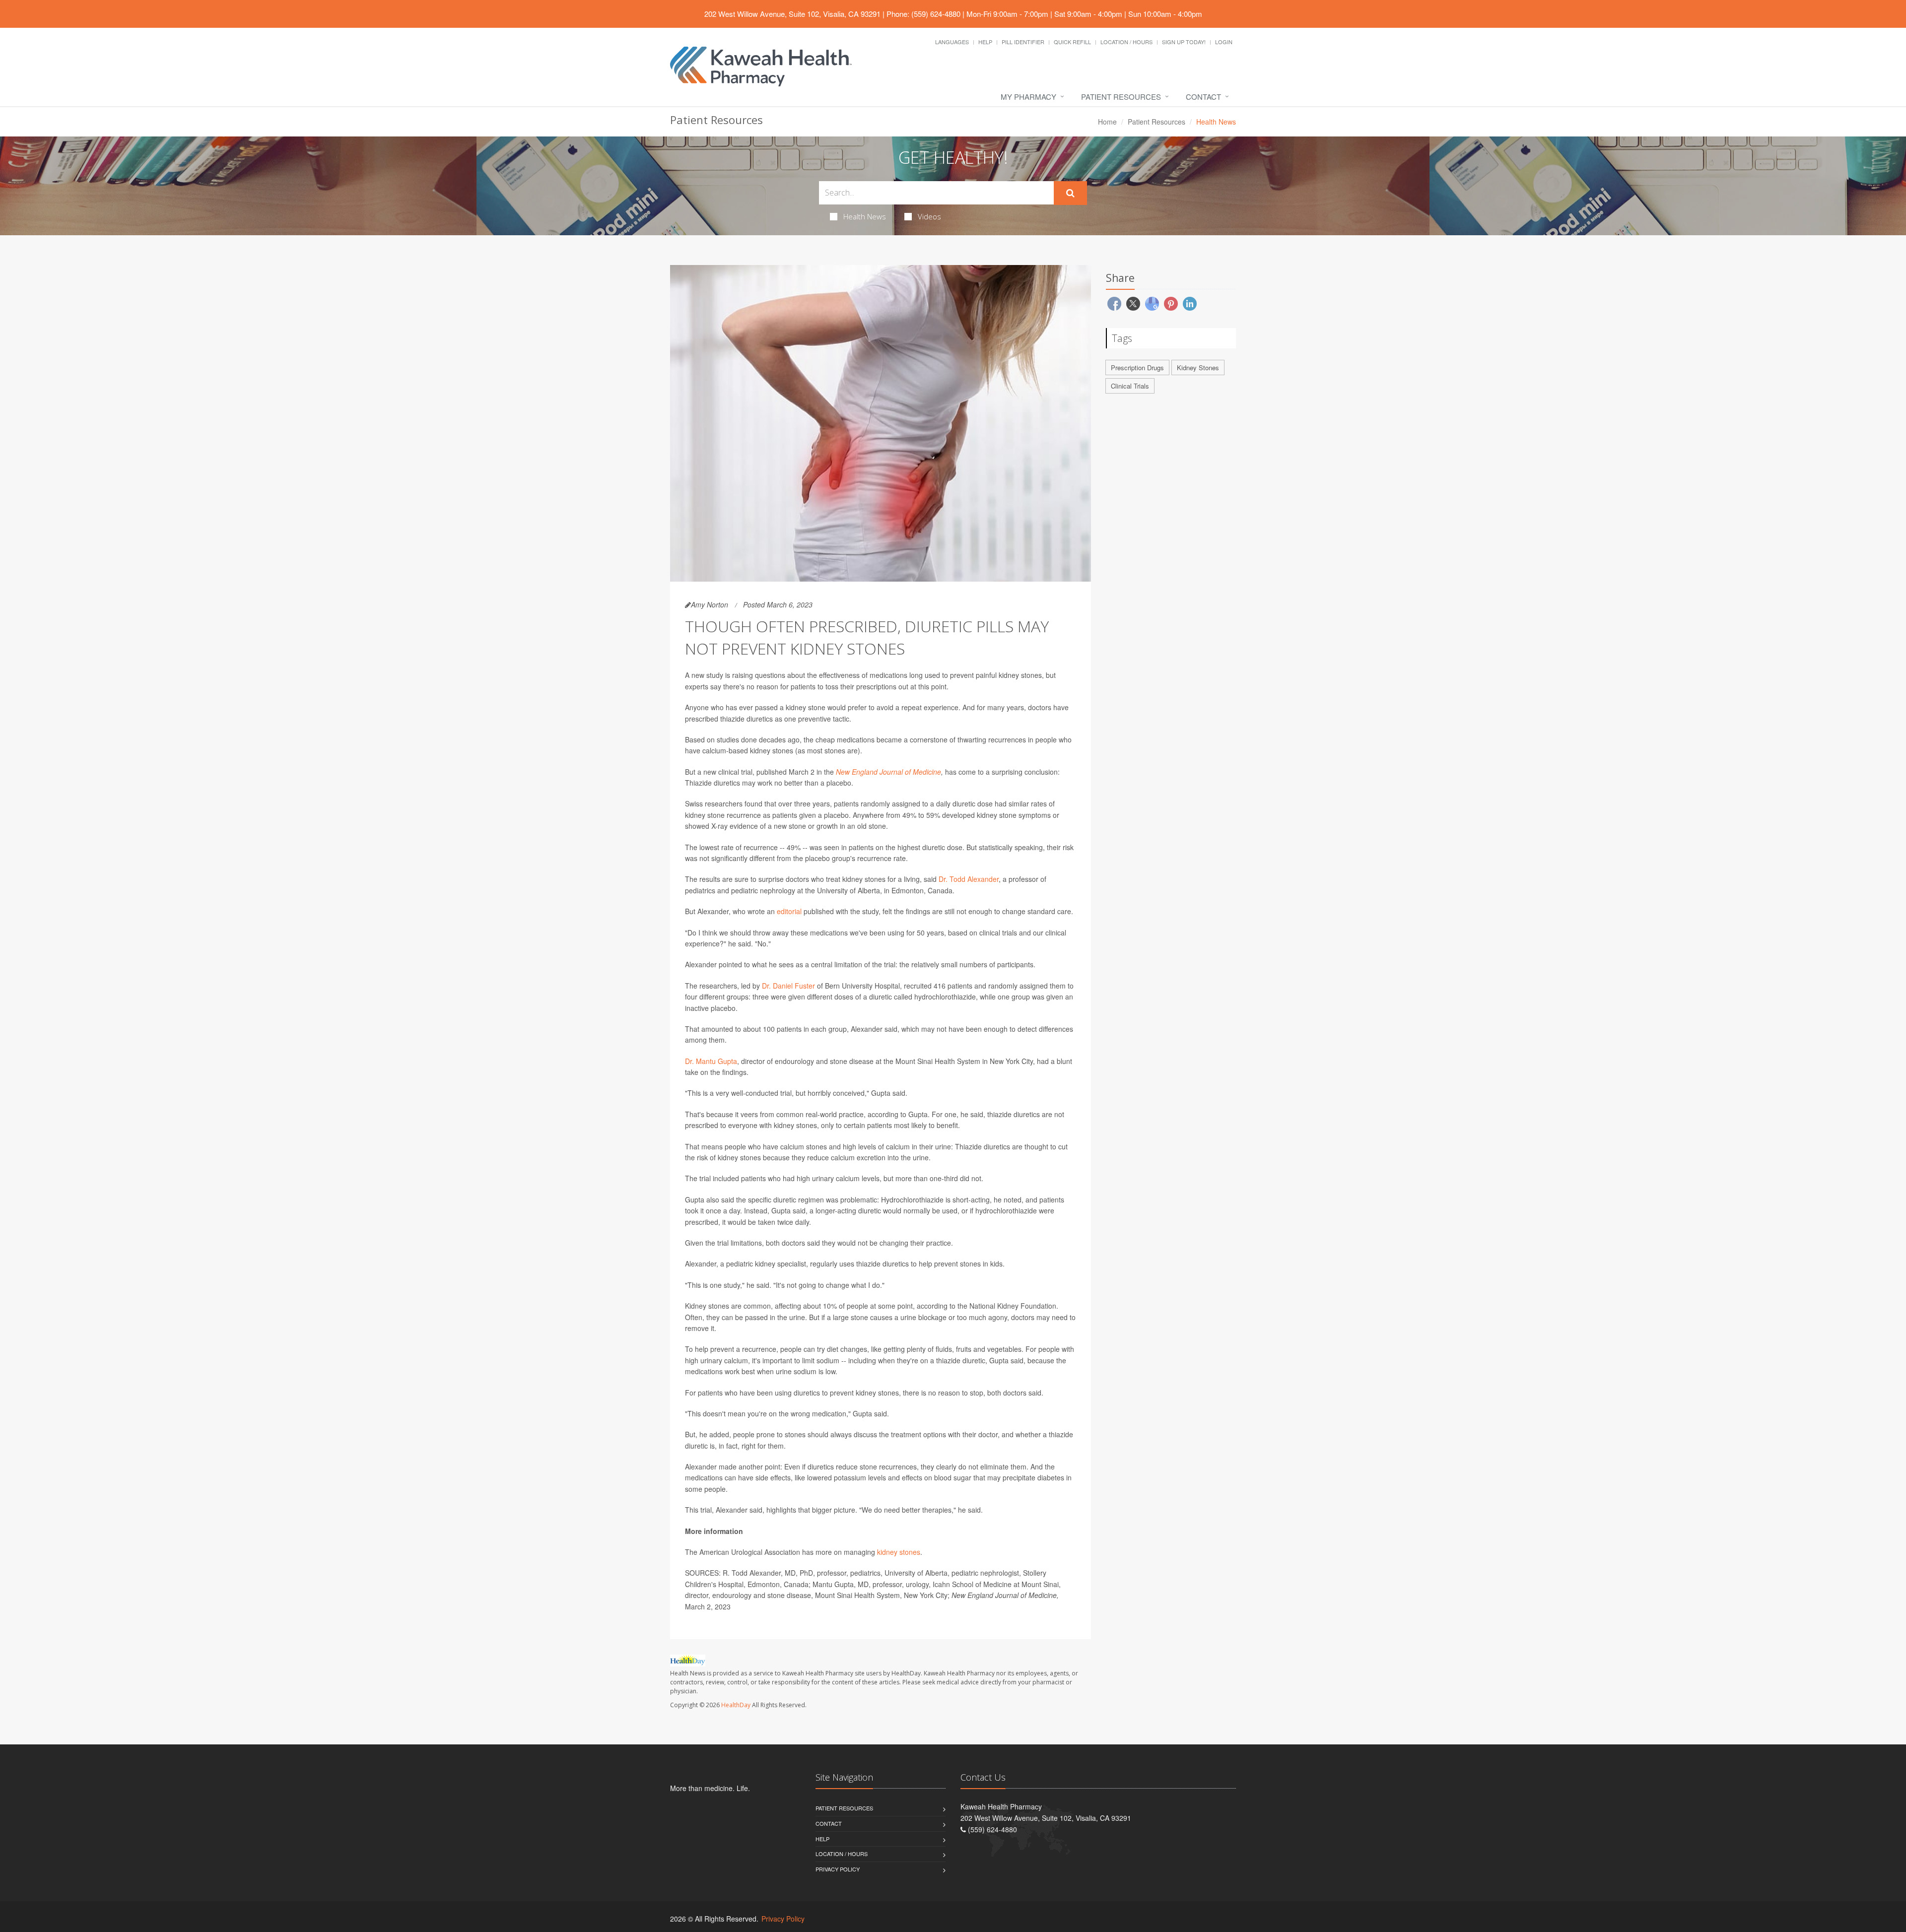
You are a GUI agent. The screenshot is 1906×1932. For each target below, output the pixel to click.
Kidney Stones (1198, 367)
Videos (929, 216)
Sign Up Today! (1184, 42)
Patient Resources (1121, 97)
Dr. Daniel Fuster (788, 986)
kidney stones (899, 1552)
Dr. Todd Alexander (969, 879)
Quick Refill (1072, 42)
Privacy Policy (838, 1869)
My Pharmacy (1028, 97)
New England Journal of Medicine (888, 772)
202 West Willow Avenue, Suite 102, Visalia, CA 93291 (792, 14)
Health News (865, 216)
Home (1107, 122)
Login (1224, 42)
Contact (1203, 97)
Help (985, 42)
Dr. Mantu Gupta (711, 1061)
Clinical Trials (1130, 386)
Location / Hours (1126, 42)
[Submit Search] (1070, 193)
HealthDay (736, 1705)
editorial (789, 911)
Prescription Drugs (1137, 367)
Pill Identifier (1023, 42)
